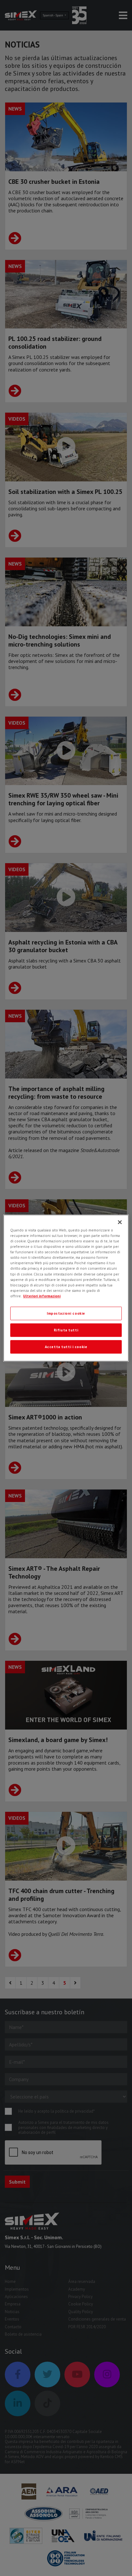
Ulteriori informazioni (42, 1296)
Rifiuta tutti (66, 1330)
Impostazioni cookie (66, 1313)
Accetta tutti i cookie (66, 1347)
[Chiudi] (120, 1222)
